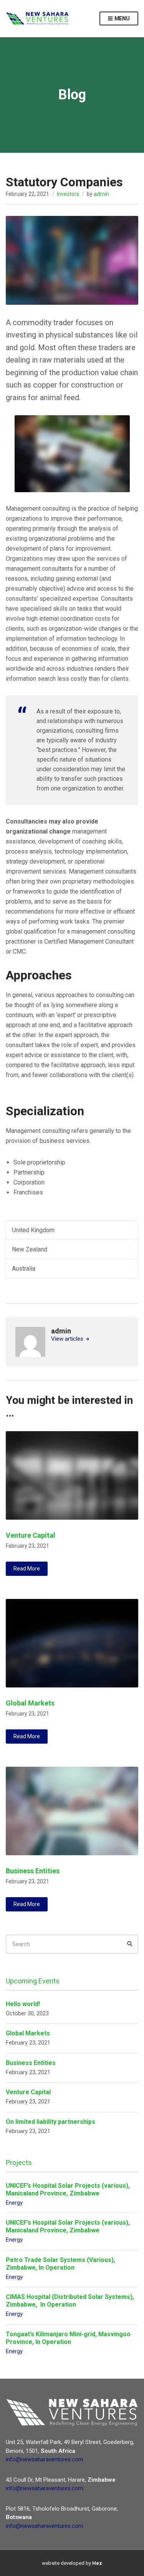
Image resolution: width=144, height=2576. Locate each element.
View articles (68, 1339)
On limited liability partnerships (50, 2122)
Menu (122, 18)
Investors (68, 194)
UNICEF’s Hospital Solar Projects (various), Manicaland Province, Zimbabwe (68, 2189)
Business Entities (33, 1871)
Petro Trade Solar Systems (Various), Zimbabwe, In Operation (60, 2264)
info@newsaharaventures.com (45, 2459)
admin (101, 194)
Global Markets (30, 1703)
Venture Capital (31, 1535)
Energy (14, 2203)
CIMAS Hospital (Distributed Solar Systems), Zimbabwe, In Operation (70, 2301)
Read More (27, 1569)
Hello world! (23, 2004)
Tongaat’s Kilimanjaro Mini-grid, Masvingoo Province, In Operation (68, 2338)
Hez (97, 2563)
